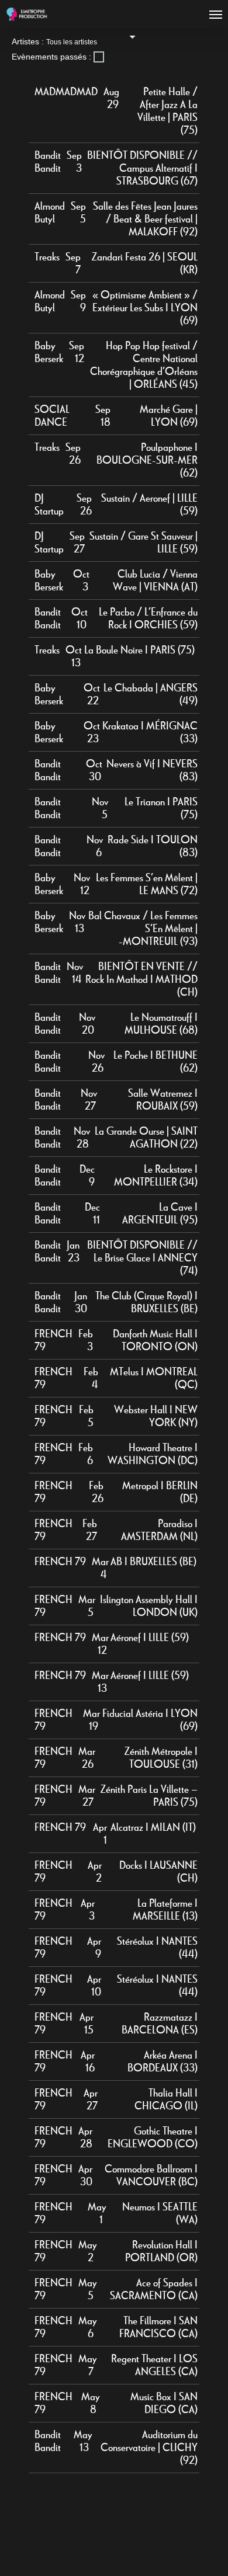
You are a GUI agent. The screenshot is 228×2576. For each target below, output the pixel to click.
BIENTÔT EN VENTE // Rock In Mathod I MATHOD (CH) (141, 979)
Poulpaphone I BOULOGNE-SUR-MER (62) (147, 460)
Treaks (47, 257)
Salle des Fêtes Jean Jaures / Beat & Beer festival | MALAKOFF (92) (145, 219)
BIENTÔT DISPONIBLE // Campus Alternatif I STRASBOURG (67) (142, 168)
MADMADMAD (66, 92)
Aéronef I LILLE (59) (150, 1638)
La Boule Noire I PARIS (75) (139, 650)
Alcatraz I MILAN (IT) (153, 1827)
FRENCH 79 (60, 1562)
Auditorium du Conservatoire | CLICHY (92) (149, 2448)
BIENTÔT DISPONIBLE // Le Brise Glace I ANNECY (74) (142, 1258)
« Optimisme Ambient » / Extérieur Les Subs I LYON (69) (145, 308)
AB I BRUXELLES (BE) (153, 1562)
